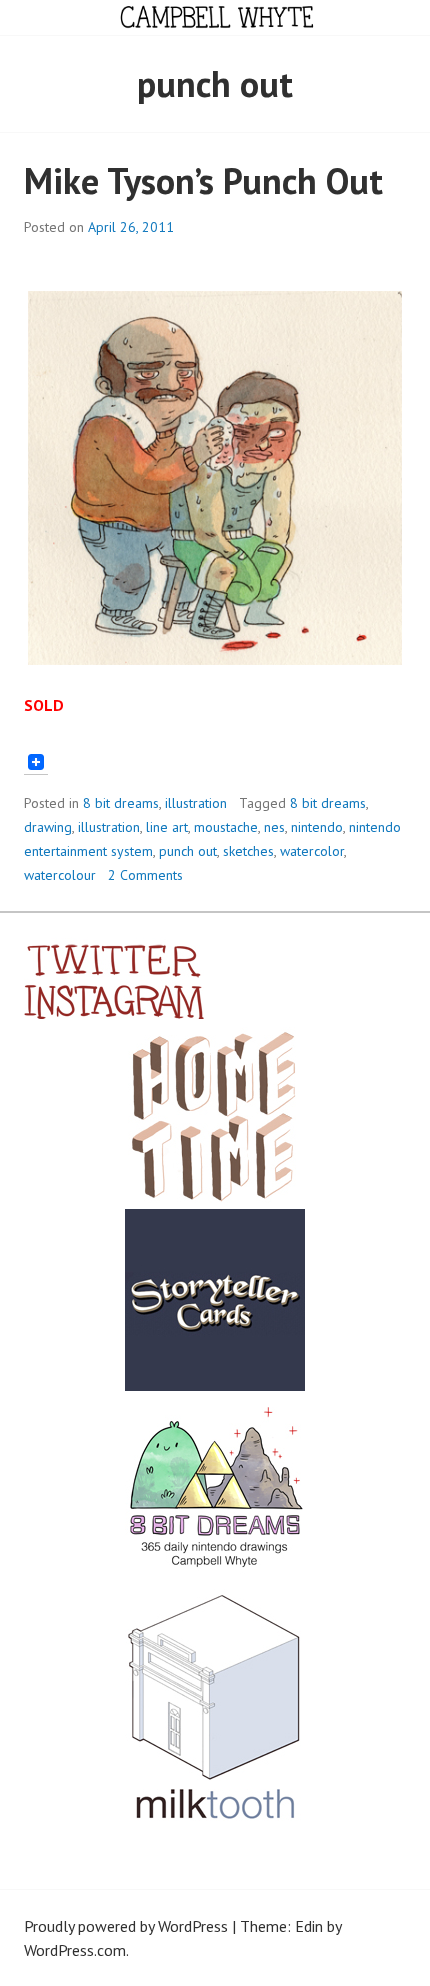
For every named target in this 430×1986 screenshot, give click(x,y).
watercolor (312, 851)
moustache (226, 827)
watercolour (60, 875)
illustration (196, 803)
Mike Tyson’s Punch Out (203, 180)
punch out (188, 851)
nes (274, 827)
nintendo (317, 827)
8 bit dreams (121, 803)
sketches (248, 851)
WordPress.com (75, 1950)
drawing (48, 827)
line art (167, 827)
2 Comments (145, 875)
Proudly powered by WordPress (126, 1926)
